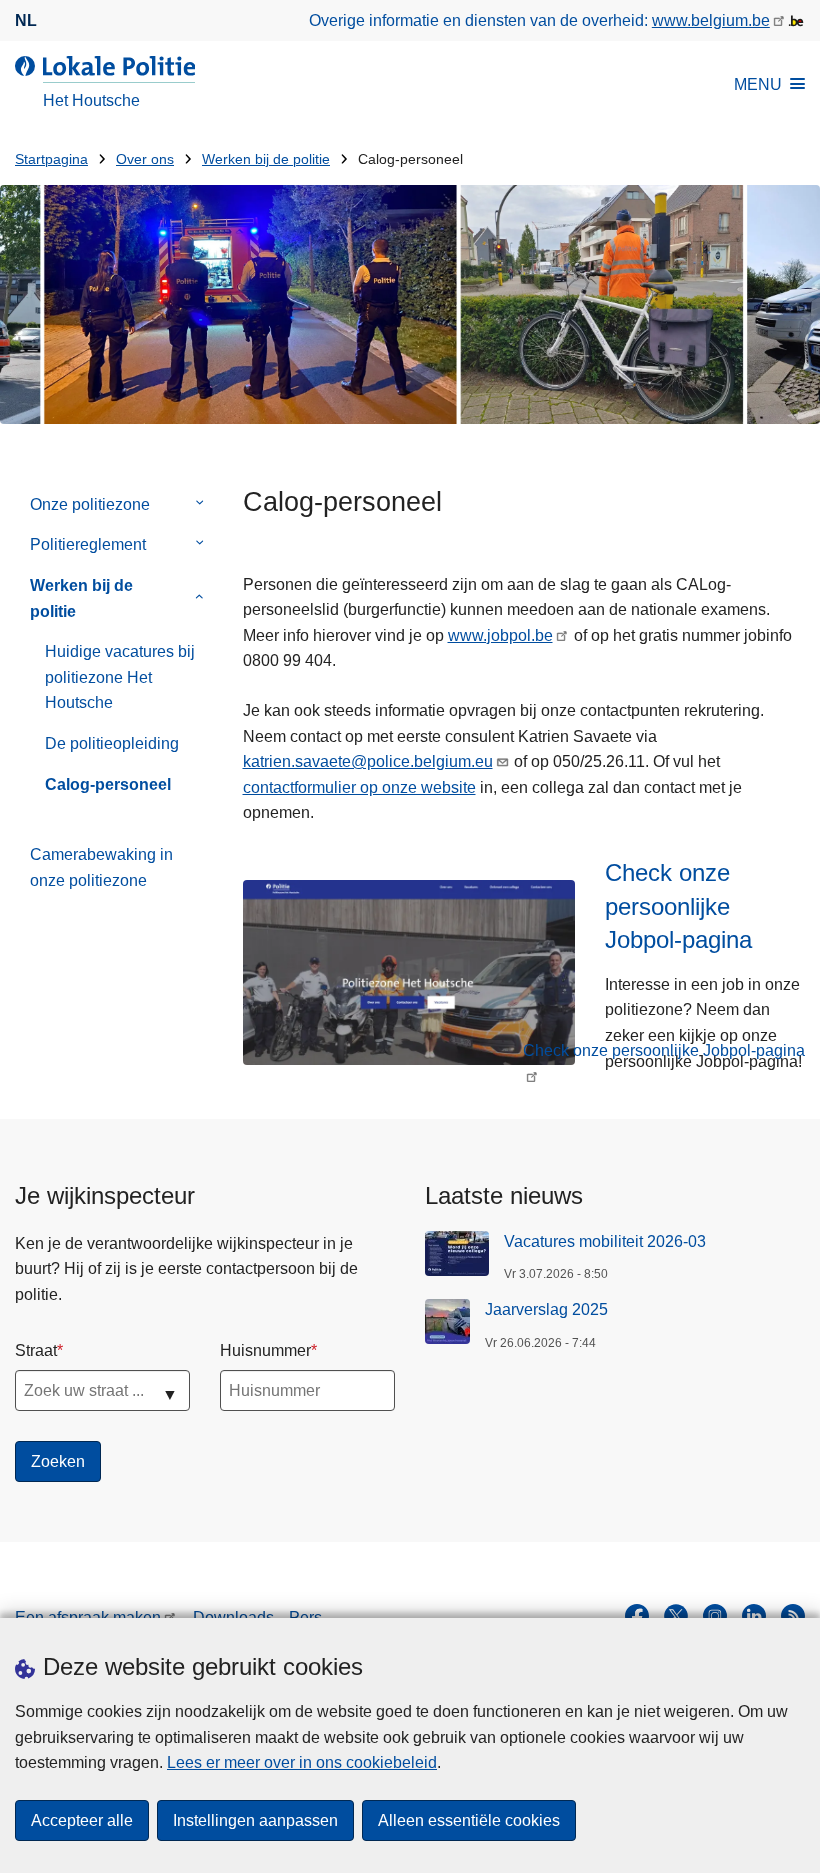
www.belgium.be (711, 20)
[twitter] (676, 1616)
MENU (758, 84)
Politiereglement (88, 544)
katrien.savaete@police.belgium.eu (368, 761)
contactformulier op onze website (359, 787)
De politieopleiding (112, 743)
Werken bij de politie (266, 159)
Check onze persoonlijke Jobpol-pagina (664, 1050)
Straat (36, 1350)
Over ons (145, 159)
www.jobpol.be (500, 635)
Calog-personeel (108, 784)
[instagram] (715, 1616)
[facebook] (637, 1616)
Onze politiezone (90, 504)
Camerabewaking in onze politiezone (101, 867)
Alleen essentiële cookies (469, 1820)
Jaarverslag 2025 (546, 1309)
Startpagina (51, 159)
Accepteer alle (82, 1820)
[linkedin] (754, 1616)
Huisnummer (265, 1350)
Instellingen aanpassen (255, 1820)
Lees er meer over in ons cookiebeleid (302, 1762)
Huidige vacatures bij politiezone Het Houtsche (120, 677)
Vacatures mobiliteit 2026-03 (605, 1241)
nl (26, 20)
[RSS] (793, 1616)
